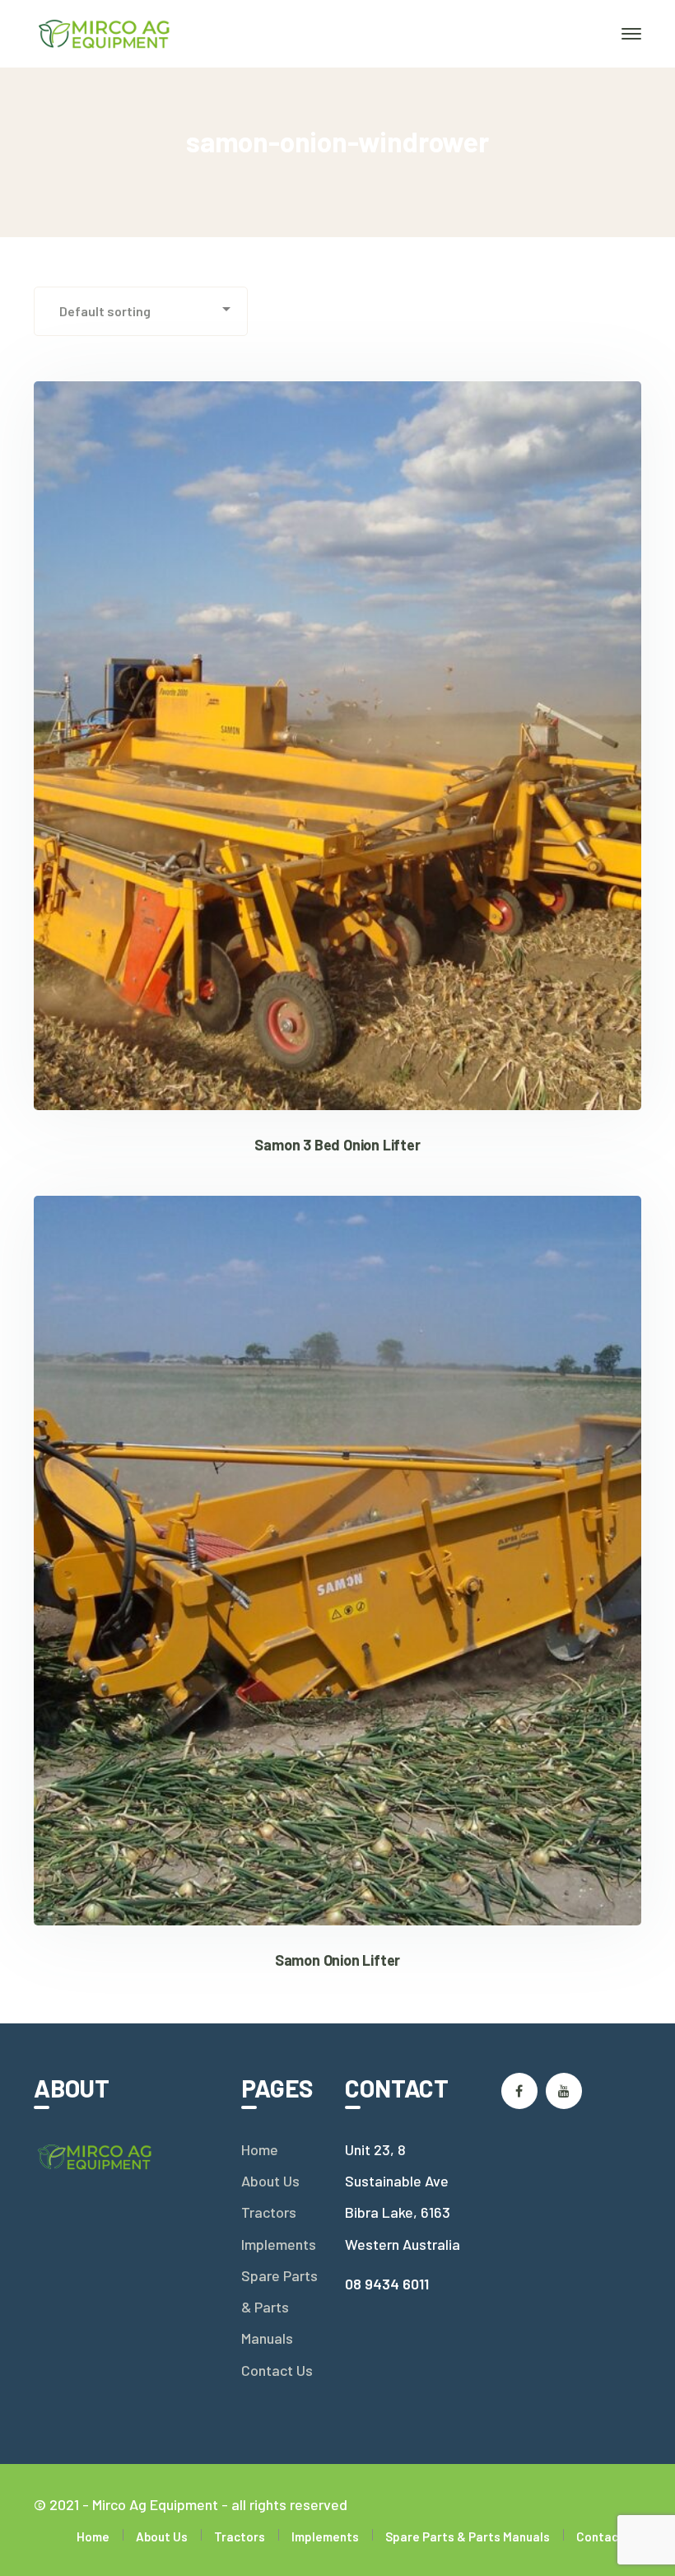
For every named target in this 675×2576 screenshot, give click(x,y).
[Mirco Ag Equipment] (105, 32)
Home (260, 2149)
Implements (279, 2244)
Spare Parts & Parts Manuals (279, 2307)
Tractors (269, 2212)
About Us (270, 2181)
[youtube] (564, 2091)
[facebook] (519, 2091)
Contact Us (277, 2370)
